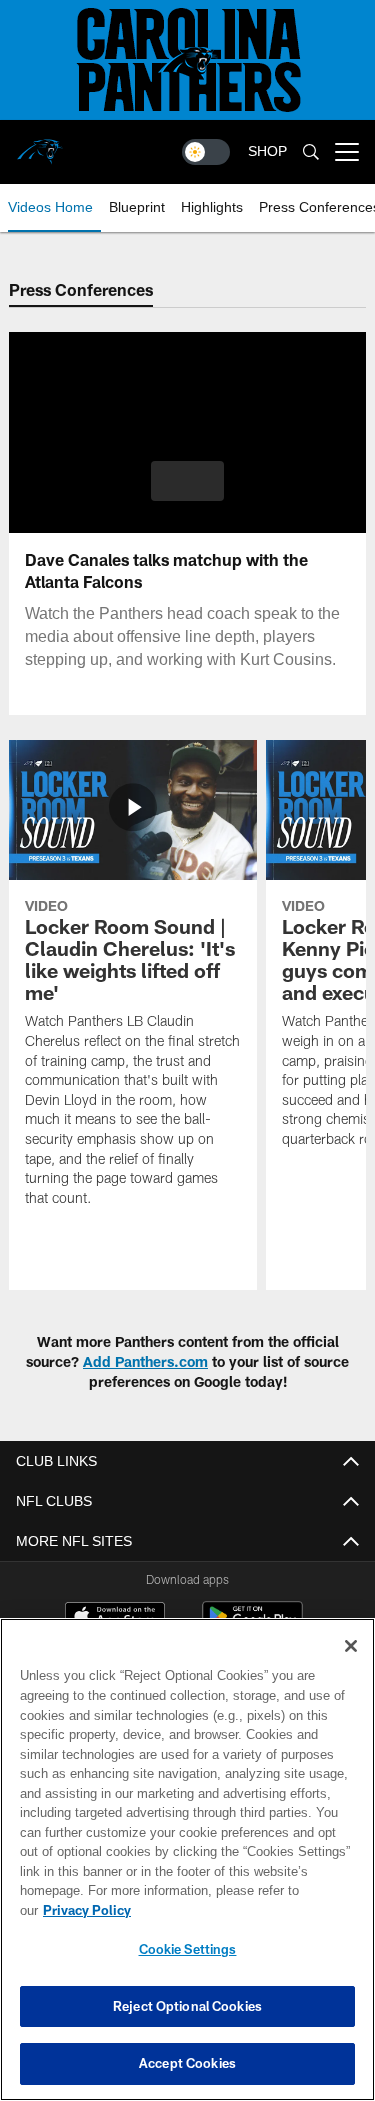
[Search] (311, 152)
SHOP (267, 151)
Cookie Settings (188, 1949)
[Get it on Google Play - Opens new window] (252, 1626)
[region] (187, 1869)
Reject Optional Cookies (187, 2006)
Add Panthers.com (145, 1361)
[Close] (351, 1666)
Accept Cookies (187, 2063)
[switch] (206, 152)
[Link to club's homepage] (40, 144)
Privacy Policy (241, 1910)
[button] (187, 481)
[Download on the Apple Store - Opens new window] (115, 1619)
